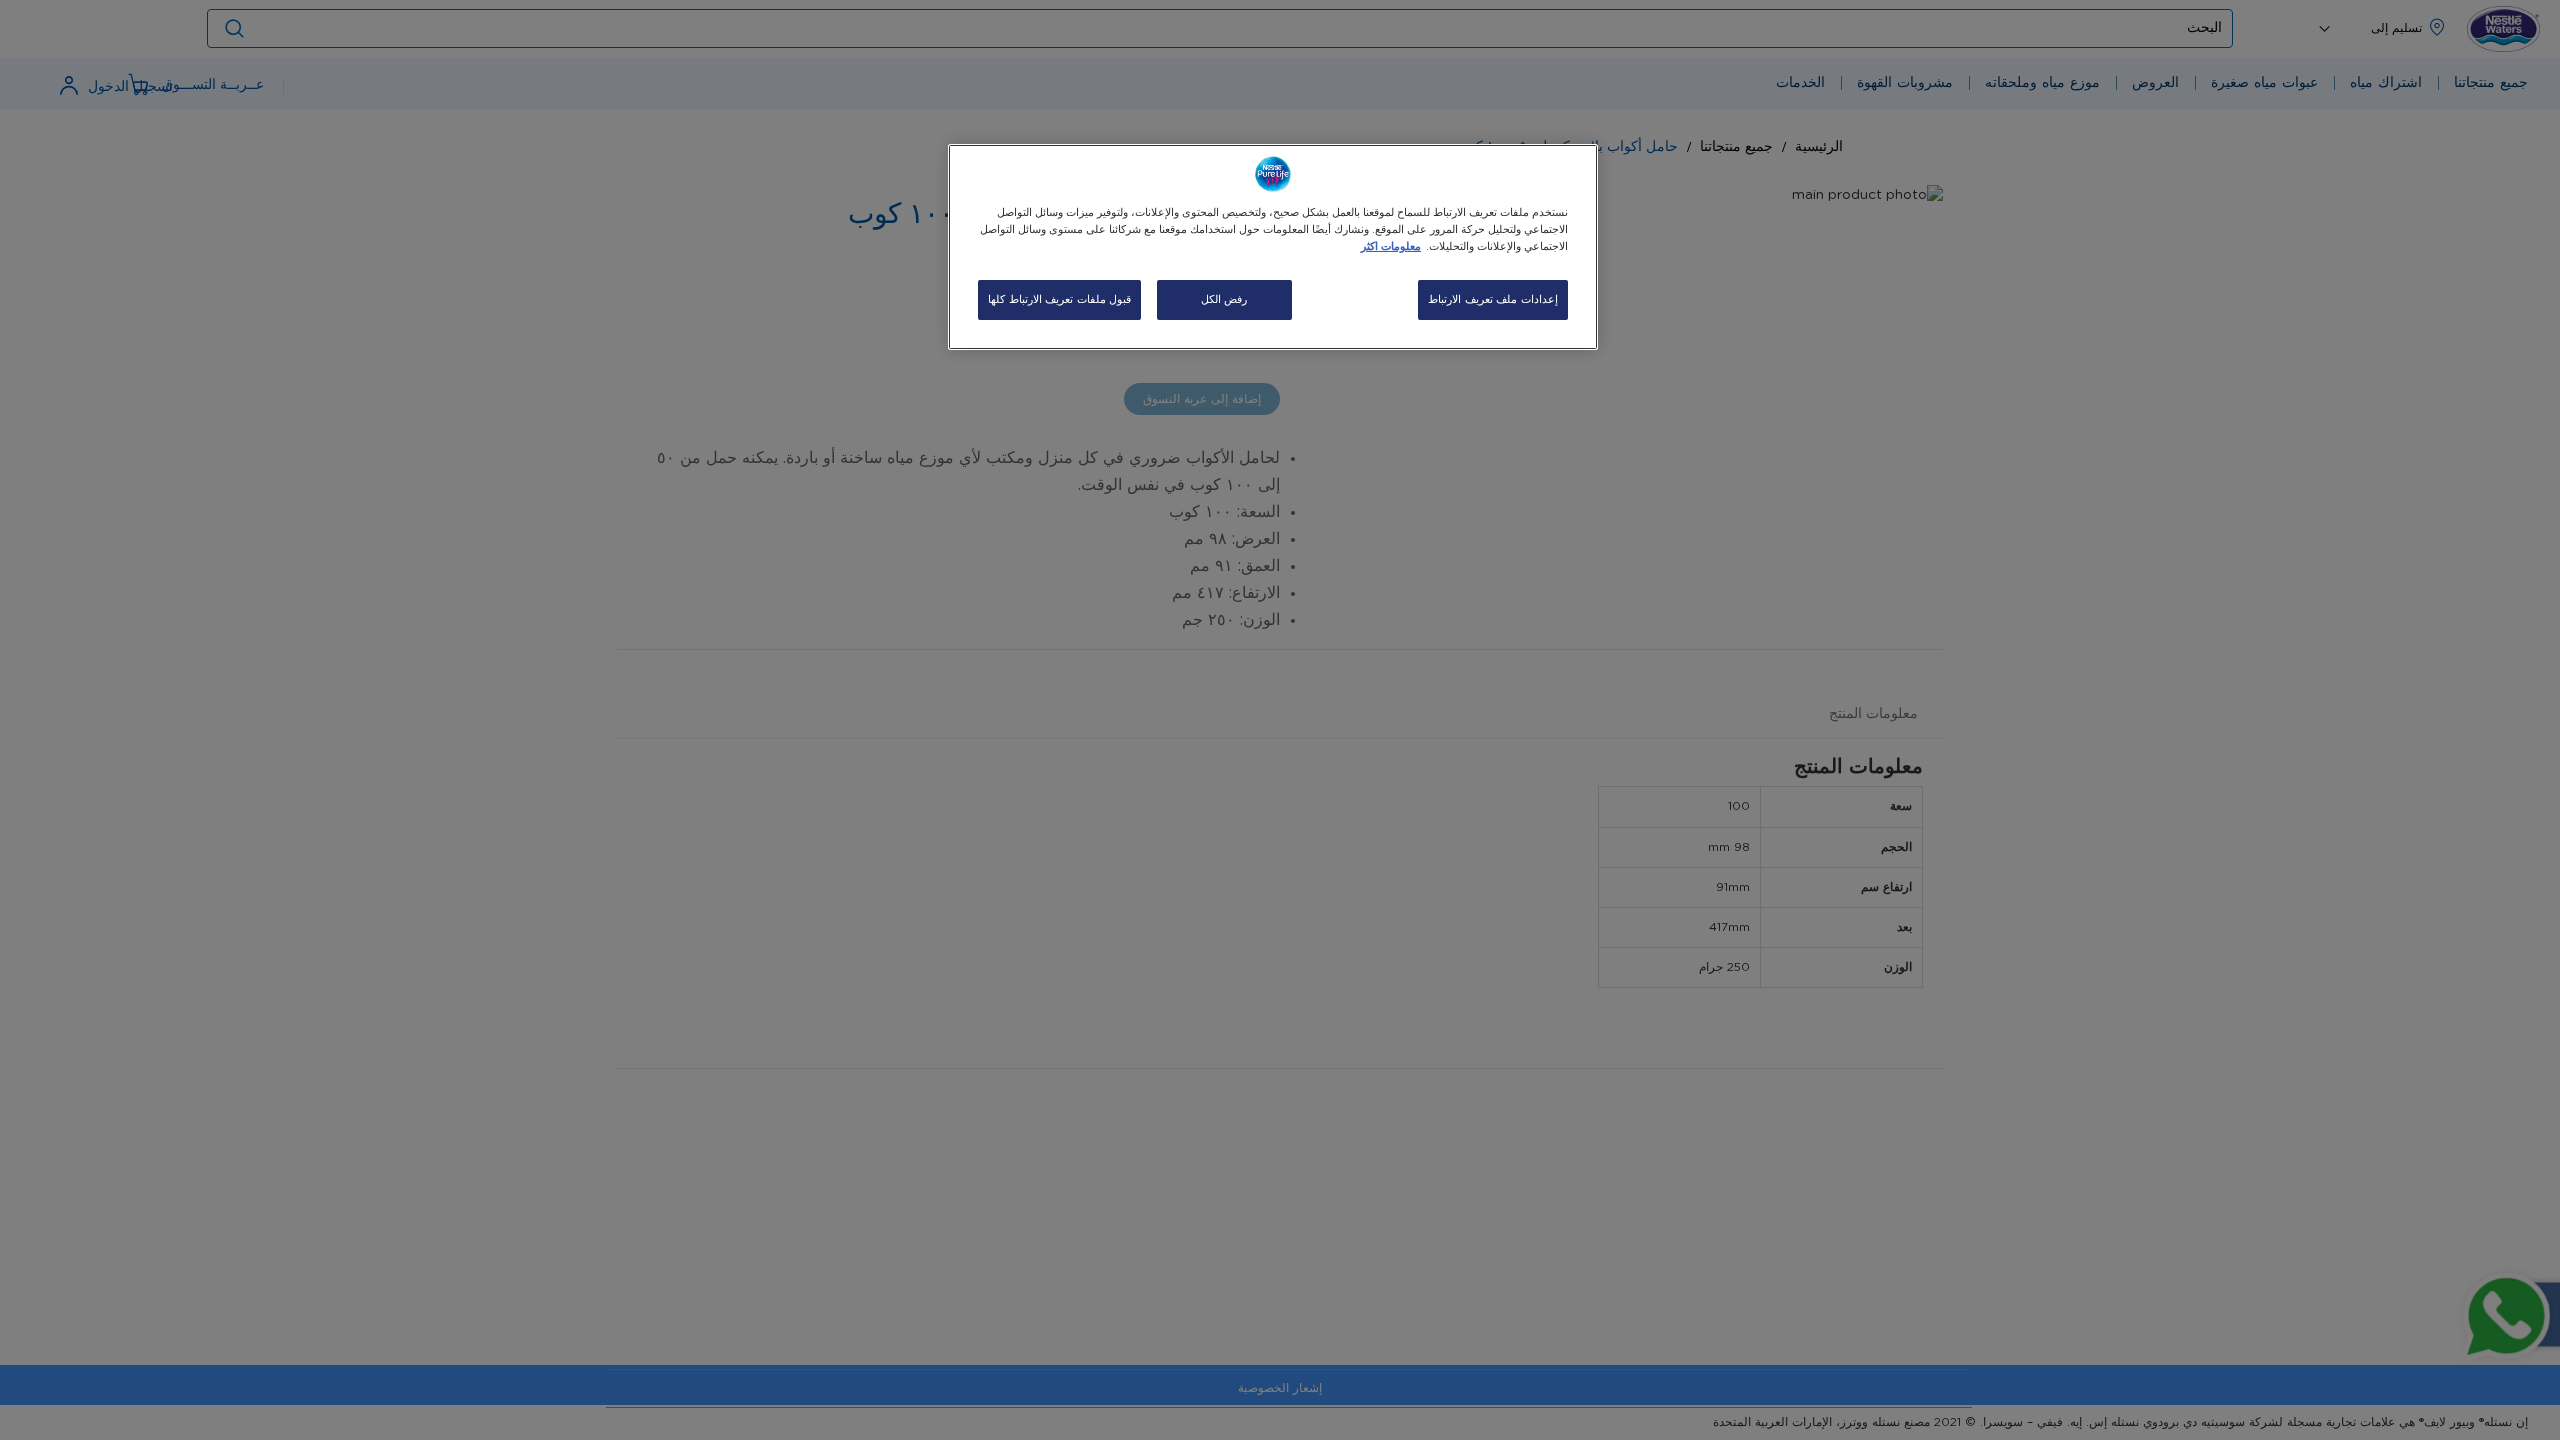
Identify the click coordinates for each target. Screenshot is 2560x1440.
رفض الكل (1224, 299)
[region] (1273, 247)
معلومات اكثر (1391, 246)
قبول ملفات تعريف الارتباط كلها (1059, 299)
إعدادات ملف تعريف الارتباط (1493, 299)
